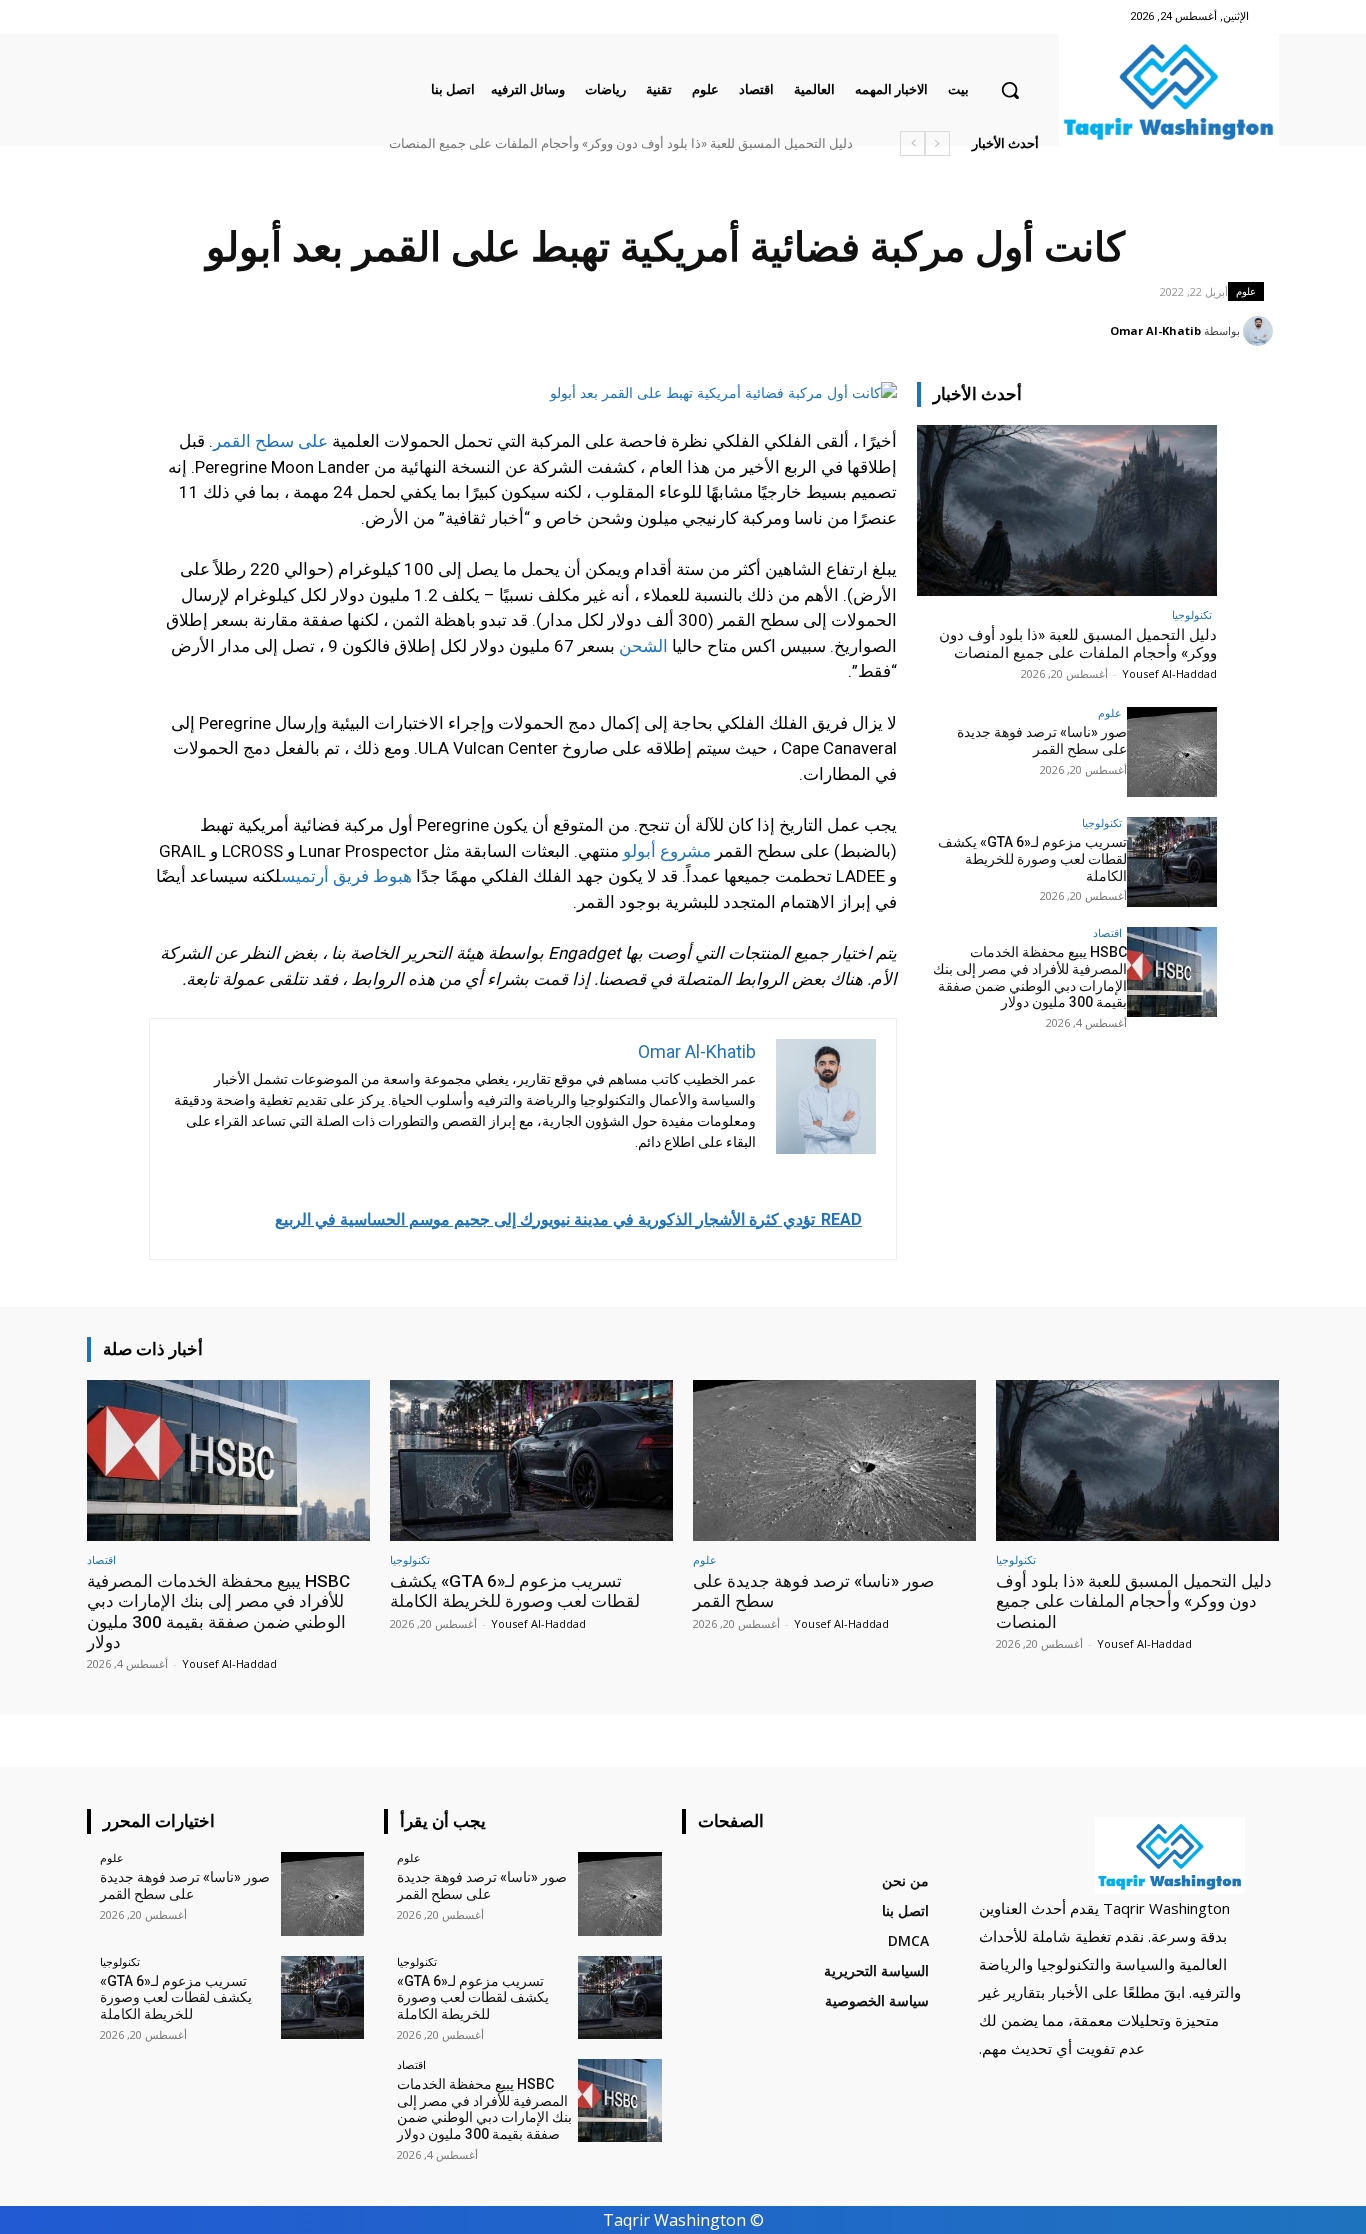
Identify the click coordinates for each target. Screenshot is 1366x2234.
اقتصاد (1107, 932)
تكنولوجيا (1192, 614)
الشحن (643, 646)
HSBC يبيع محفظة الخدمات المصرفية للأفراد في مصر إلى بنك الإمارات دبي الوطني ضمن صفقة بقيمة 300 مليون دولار (1030, 977)
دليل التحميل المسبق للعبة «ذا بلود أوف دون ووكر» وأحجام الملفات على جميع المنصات (621, 143)
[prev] (937, 143)
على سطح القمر (270, 441)
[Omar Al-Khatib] (1261, 331)
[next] (912, 143)
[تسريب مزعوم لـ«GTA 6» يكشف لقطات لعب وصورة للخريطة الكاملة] (1172, 862)
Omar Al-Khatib (1155, 330)
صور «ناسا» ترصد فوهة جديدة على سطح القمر (1042, 740)
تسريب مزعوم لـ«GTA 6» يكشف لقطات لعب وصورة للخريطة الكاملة (1032, 859)
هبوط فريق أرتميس (346, 876)
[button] (1010, 90)
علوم (1246, 291)
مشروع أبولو (667, 851)
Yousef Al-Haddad (1169, 673)
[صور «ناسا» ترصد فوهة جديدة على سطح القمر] (1172, 752)
